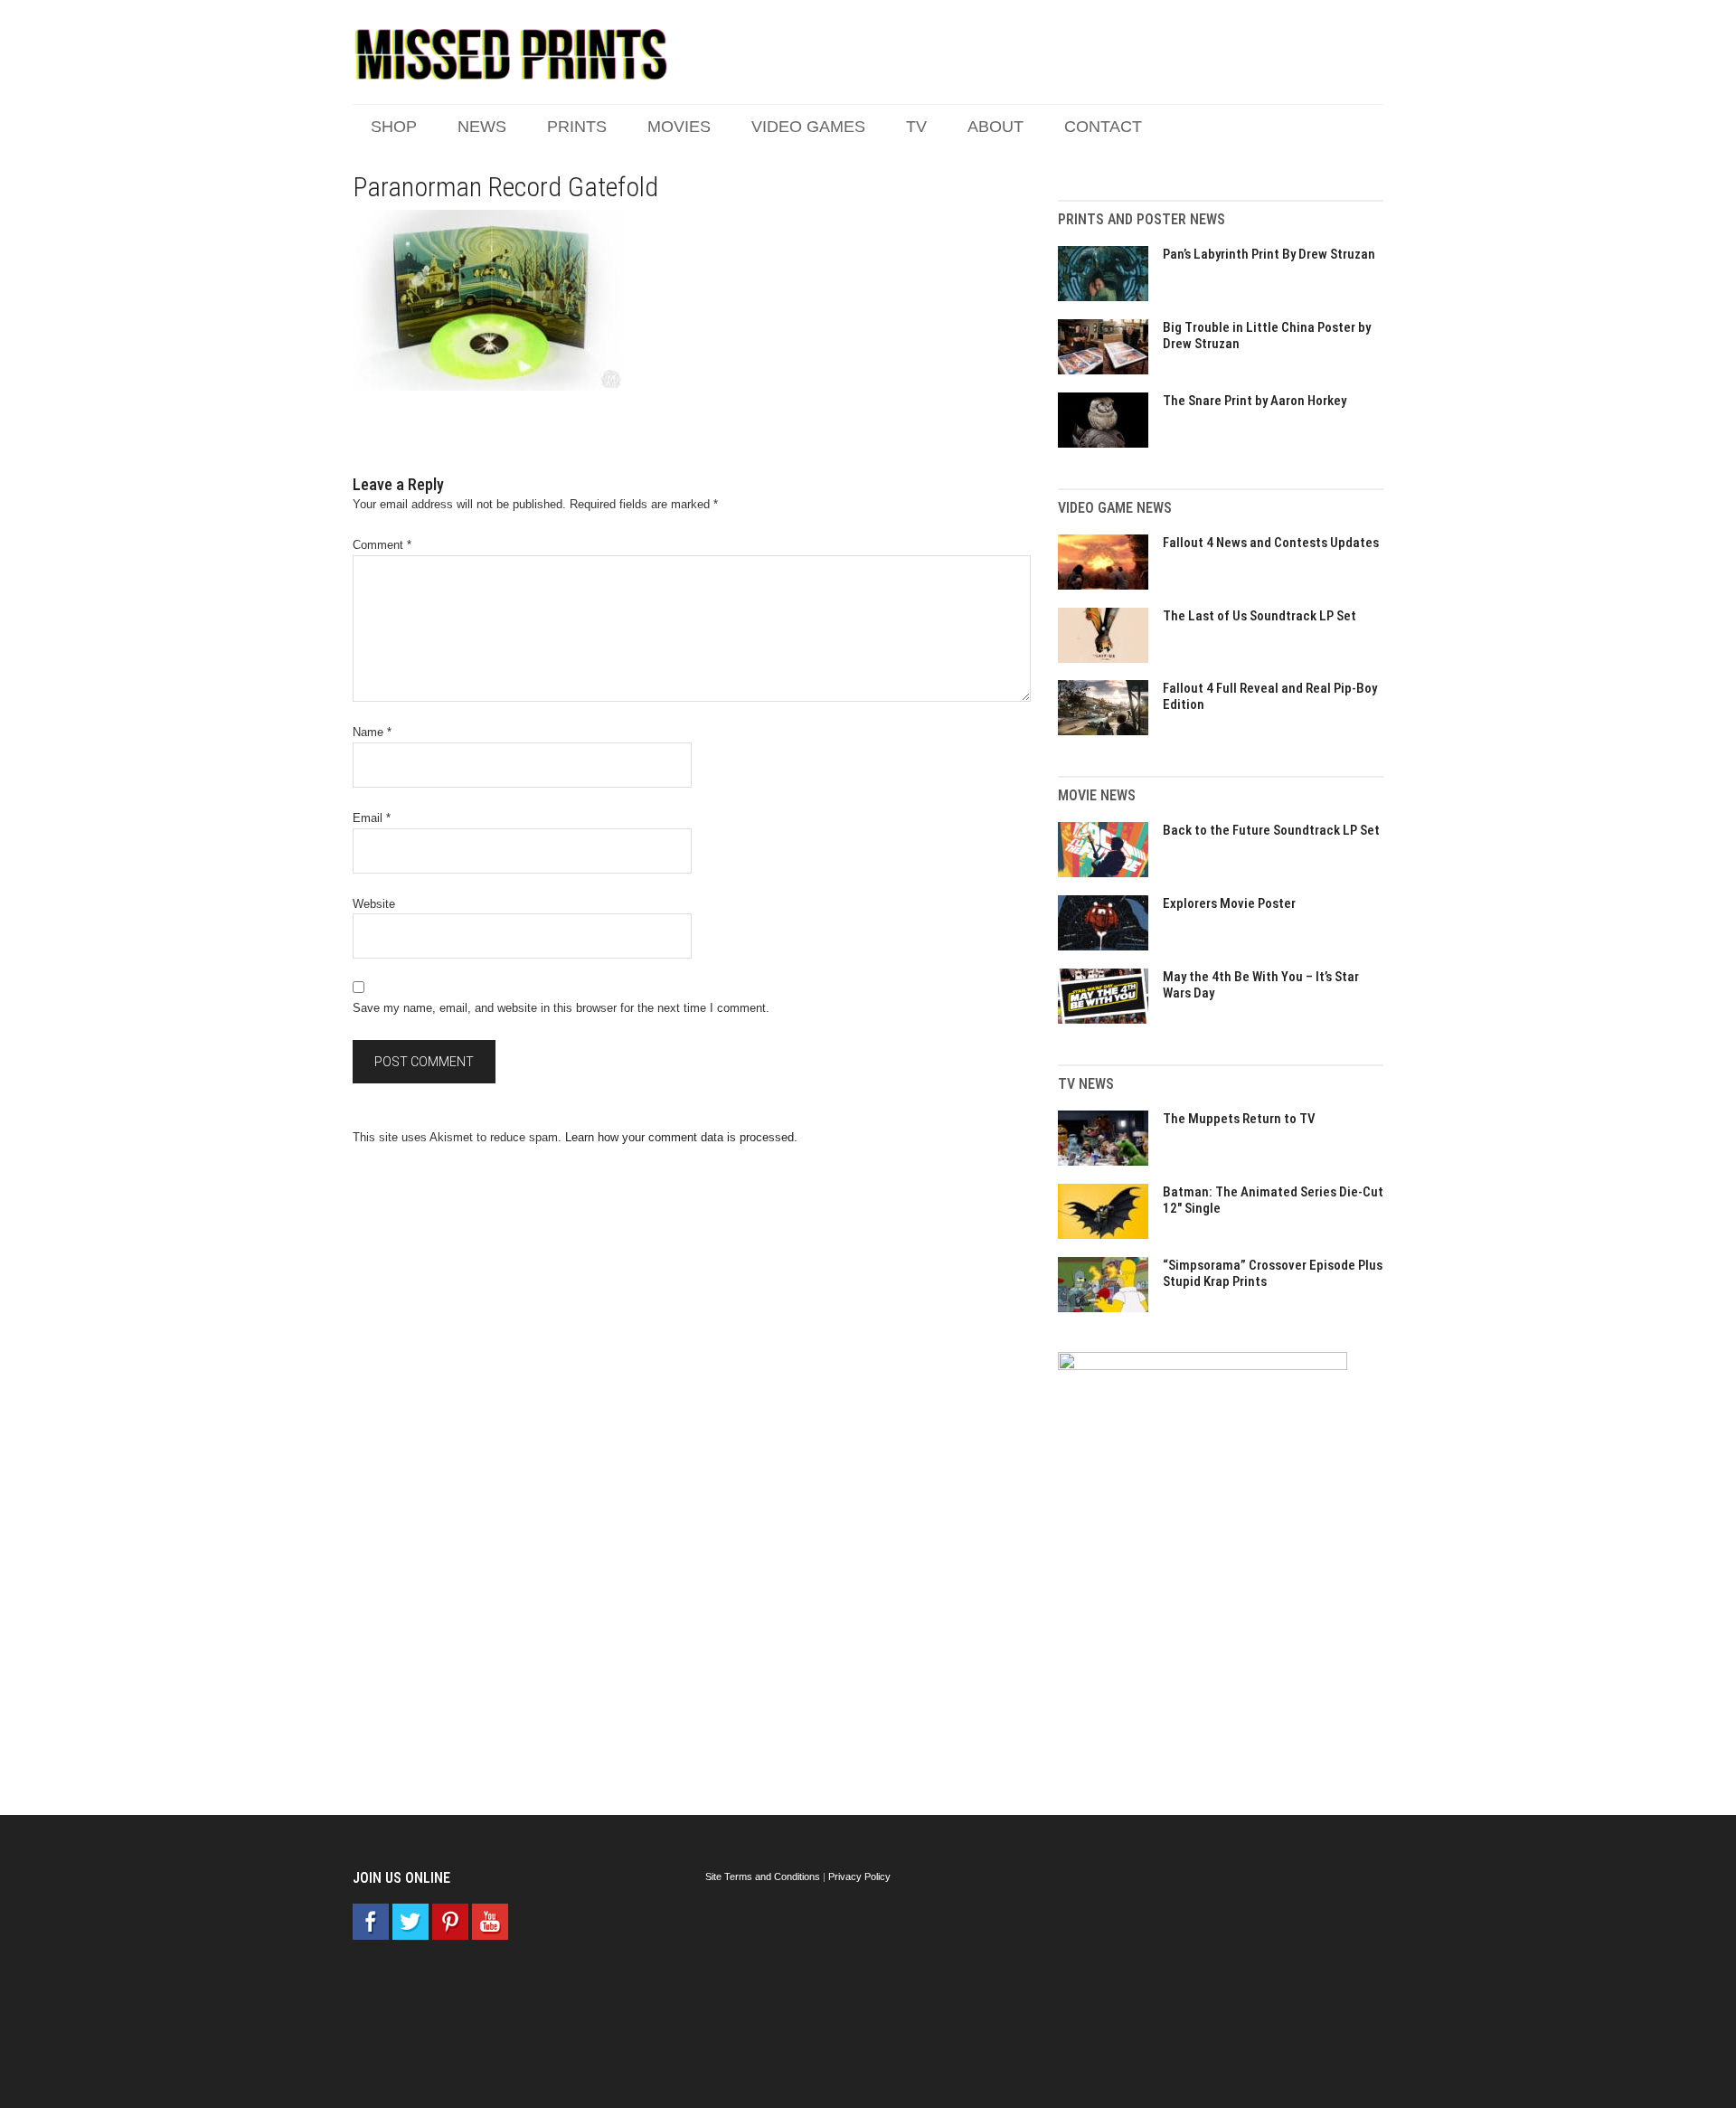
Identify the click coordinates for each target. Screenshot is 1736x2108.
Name (372, 732)
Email (372, 818)
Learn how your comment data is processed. (681, 1137)
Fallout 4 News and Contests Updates (1271, 543)
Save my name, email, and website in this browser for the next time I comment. (561, 1008)
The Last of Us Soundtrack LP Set (1260, 616)
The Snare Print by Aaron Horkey (1255, 401)
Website (374, 904)
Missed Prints (511, 54)
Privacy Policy (859, 1876)
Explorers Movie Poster (1229, 903)
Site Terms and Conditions (763, 1876)
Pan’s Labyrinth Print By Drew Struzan (1269, 254)
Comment (382, 545)
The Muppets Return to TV (1239, 1119)
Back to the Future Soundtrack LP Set (1271, 830)
